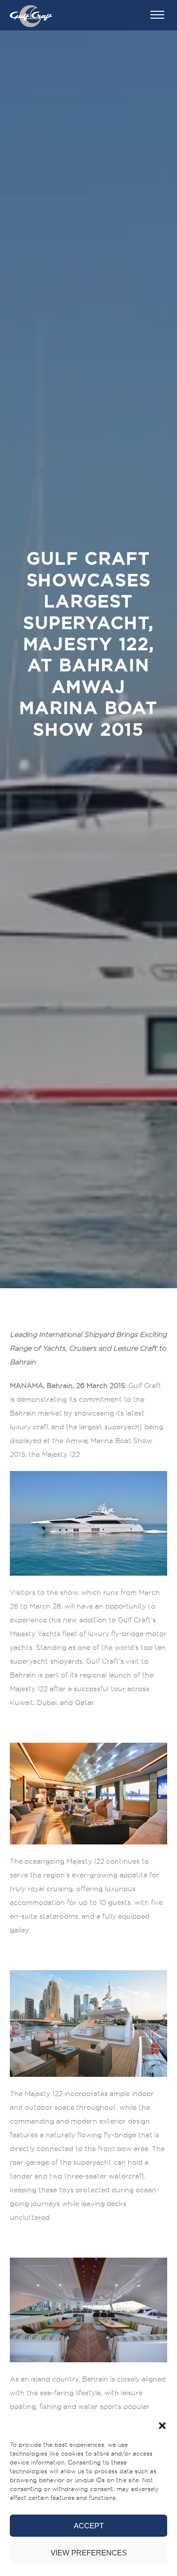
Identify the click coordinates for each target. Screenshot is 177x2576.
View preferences (89, 2553)
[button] (162, 2426)
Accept (89, 2526)
